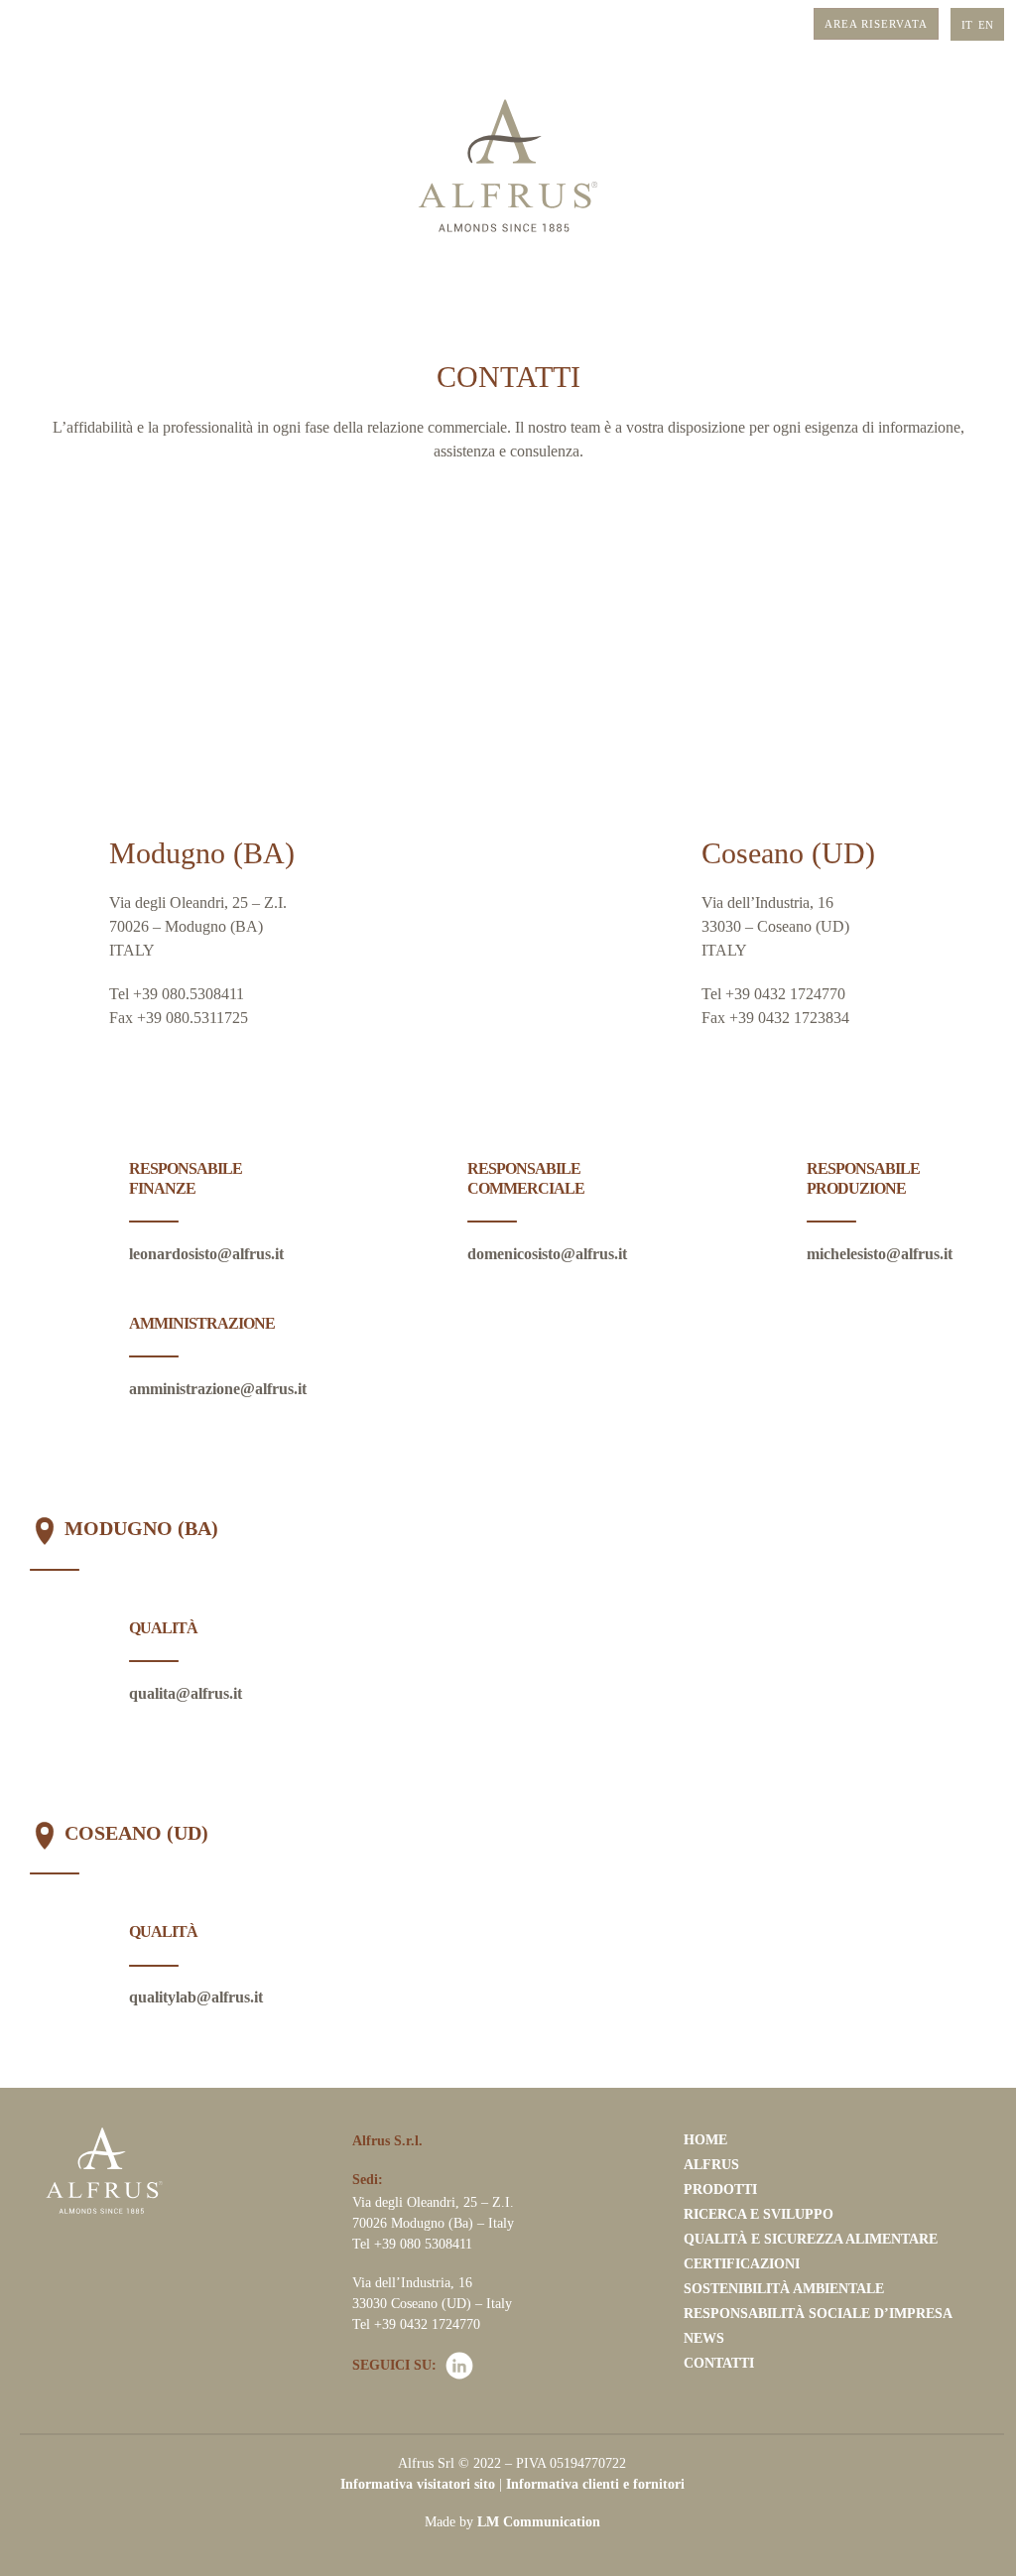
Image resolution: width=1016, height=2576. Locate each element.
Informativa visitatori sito (418, 2484)
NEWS (704, 2338)
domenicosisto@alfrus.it (547, 1254)
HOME (705, 2140)
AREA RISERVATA (876, 24)
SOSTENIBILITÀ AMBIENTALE (784, 2289)
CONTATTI (719, 2363)
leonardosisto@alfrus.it (206, 1254)
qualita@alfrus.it (186, 1693)
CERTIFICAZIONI (742, 2264)
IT (967, 25)
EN (986, 25)
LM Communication (539, 2522)
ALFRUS (711, 2165)
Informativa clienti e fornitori (595, 2484)
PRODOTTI (720, 2190)
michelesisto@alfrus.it (880, 1254)
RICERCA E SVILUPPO (759, 2214)
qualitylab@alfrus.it (196, 1997)
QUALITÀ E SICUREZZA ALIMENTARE (811, 2239)
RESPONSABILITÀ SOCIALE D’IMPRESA (818, 2314)
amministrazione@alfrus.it (218, 1389)
